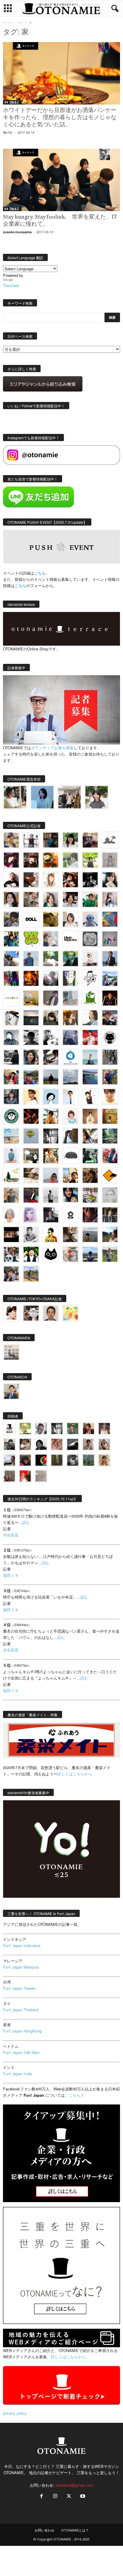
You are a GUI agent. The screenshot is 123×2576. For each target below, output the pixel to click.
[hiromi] (31, 880)
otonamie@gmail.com (74, 2485)
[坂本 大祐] (11, 1352)
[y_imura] (11, 880)
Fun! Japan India (17, 2074)
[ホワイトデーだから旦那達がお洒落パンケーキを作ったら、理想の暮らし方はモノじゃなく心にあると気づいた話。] (61, 73)
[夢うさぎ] (110, 1057)
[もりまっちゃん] (70, 919)
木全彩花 (11, 1535)
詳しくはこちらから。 (77, 1774)
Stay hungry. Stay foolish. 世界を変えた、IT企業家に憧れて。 (60, 221)
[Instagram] (55, 2496)
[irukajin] (104, 1444)
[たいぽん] (31, 1077)
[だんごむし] (70, 1156)
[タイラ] (51, 1057)
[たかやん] (51, 919)
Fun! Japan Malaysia (21, 1967)
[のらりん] (110, 1037)
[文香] (110, 1156)
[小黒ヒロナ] (90, 860)
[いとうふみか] (110, 1235)
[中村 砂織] (31, 1274)
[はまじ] (51, 840)
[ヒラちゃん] (89, 1444)
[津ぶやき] (90, 978)
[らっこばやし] (110, 959)
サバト (8, 132)
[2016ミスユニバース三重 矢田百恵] (11, 1156)
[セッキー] (51, 1018)
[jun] (90, 899)
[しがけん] (11, 1274)
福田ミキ (11, 1575)
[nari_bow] (69, 797)
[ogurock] (70, 880)
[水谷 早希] (70, 1254)
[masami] (90, 1116)
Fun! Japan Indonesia (22, 1945)
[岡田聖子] (11, 840)
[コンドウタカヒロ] (31, 1235)
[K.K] (11, 1195)
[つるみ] (70, 1235)
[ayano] (11, 1254)
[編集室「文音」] (90, 1156)
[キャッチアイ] (51, 1254)
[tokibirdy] (70, 1018)
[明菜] (90, 1136)
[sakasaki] (70, 978)
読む (26, 1522)
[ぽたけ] (11, 939)
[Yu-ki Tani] (90, 1175)
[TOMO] (31, 978)
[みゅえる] (51, 1116)
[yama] (11, 1136)
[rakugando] (41, 1476)
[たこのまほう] (110, 919)
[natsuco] (70, 899)
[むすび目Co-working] (11, 1235)
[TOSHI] (11, 899)
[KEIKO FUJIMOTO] (70, 1116)
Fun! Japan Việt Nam (21, 2052)
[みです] (31, 1195)
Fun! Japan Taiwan (19, 1988)
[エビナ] (31, 1156)
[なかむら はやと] (90, 1077)
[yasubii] (70, 959)
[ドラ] (25, 1460)
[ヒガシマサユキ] (51, 1313)
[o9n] (51, 1195)
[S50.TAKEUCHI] (110, 998)
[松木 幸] (110, 939)
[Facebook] (41, 2496)
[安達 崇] (51, 1037)
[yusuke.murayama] (15, 797)
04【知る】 (12, 102)
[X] (69, 2496)
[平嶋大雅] (110, 1077)
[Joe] (51, 978)
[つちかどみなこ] (110, 880)
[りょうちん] (90, 1018)
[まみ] (89, 1429)
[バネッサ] (25, 1429)
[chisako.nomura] (31, 1215)
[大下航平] (51, 1077)
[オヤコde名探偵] (90, 1215)
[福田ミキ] (42, 797)
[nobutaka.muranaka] (90, 1254)
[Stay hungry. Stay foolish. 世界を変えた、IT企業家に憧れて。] (61, 180)
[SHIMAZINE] (110, 840)
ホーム (7, 22)
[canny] (31, 1018)
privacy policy (15, 2413)
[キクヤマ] (31, 1175)
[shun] (90, 880)
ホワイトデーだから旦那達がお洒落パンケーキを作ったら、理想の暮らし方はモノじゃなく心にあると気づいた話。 (60, 118)
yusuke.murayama (17, 232)
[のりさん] (70, 1077)
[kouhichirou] (73, 1444)
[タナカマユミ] (90, 919)
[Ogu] (41, 1429)
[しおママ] (110, 860)
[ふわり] (70, 1136)
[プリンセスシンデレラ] (11, 860)
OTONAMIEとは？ (75, 2530)
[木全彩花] (70, 998)
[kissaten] (11, 1116)
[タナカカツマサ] (31, 1097)
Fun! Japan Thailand (21, 2010)
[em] (70, 1215)
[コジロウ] (11, 1391)
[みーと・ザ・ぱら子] (31, 939)
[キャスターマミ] (70, 840)
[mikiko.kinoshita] (90, 998)
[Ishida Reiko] (70, 1195)
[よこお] (9, 1476)
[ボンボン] (104, 1429)
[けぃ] (31, 899)
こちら (20, 585)
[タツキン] (31, 998)
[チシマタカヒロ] (51, 998)
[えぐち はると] (11, 959)
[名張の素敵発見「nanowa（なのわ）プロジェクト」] (11, 998)
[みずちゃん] (11, 1175)
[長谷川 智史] (110, 1195)
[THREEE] (41, 1460)
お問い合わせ (44, 2530)
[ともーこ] (97, 797)
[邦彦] (110, 978)
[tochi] (11, 1018)
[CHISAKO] (31, 1057)
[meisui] (90, 1057)
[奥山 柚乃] (11, 1215)
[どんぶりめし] (57, 1444)
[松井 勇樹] (31, 860)
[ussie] (31, 1116)
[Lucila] (90, 939)
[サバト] (11, 978)
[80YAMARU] (51, 1235)
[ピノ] (90, 1235)
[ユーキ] (70, 1097)
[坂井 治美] (90, 1037)
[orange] (70, 860)
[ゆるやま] (11, 1037)
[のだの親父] (73, 1460)
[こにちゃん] (11, 919)
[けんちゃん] (73, 1429)
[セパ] (110, 899)
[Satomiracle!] (110, 1136)
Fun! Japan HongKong (22, 2031)
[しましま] (70, 1175)
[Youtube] (82, 2496)
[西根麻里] (51, 899)
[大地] (25, 1476)
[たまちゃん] (11, 1097)
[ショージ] (31, 1037)
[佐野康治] (31, 840)
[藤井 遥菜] (31, 1136)
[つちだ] (90, 1097)
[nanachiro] (51, 880)
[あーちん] (70, 1037)
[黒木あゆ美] (90, 959)
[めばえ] (90, 1195)
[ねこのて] (104, 1460)
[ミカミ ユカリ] (11, 1313)
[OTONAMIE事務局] (9, 1429)
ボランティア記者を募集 (52, 748)
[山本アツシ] (70, 939)
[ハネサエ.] (90, 840)
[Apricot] (70, 1313)
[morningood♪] (57, 1460)
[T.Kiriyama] (11, 1057)
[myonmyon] (110, 1097)
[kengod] (25, 1444)
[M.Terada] (110, 1254)
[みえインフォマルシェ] (70, 1057)
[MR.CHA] (51, 1136)
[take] (9, 1460)
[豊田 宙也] (89, 1460)
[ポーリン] (110, 1215)
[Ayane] (110, 1116)
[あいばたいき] (51, 1156)
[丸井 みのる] (51, 1175)
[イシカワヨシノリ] (31, 959)
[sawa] (51, 939)
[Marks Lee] (9, 1444)
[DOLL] (31, 919)
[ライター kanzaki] (51, 860)
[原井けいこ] (51, 1097)
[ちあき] (11, 1077)
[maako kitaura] (31, 1313)
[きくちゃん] (51, 959)
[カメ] (51, 1215)
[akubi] (110, 1018)
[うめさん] (31, 1254)
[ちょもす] (110, 1175)
